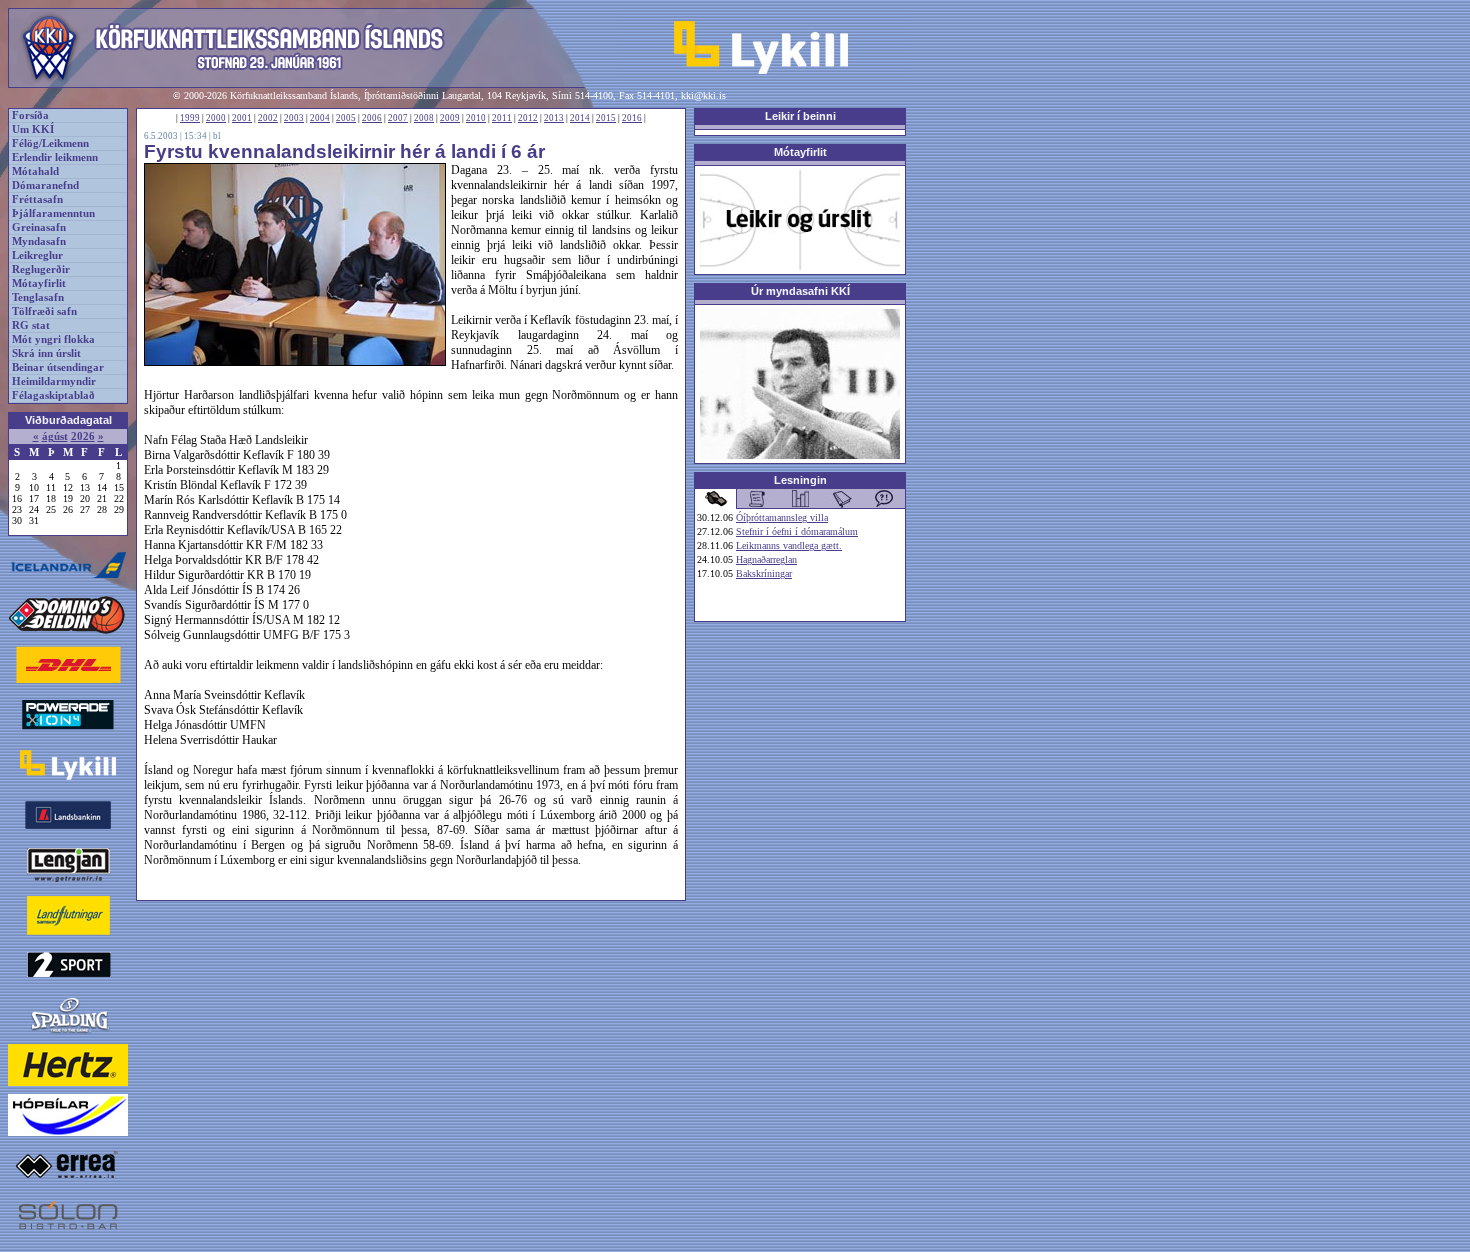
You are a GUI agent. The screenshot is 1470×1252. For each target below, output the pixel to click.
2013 (554, 118)
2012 (528, 118)
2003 (294, 118)
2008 (424, 118)
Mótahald (35, 171)
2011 (502, 118)
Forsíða (30, 115)
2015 (606, 118)
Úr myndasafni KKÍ (800, 291)
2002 (268, 118)
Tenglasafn (38, 297)
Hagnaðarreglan (766, 559)
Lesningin (800, 480)
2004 (320, 118)
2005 (346, 118)
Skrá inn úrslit (46, 353)
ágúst (55, 436)
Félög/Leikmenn (50, 143)
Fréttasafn (37, 199)
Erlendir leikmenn (55, 157)
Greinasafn (39, 227)
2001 (242, 118)
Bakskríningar (764, 573)
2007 (398, 118)
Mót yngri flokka (53, 339)
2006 (372, 118)
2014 (580, 118)
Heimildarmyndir (54, 381)
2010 (476, 118)
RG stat (31, 325)
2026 (83, 436)
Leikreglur (37, 255)
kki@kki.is (703, 95)
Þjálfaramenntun (53, 213)
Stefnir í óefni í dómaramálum (797, 531)
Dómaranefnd (45, 185)
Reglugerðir (41, 269)
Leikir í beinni (800, 116)
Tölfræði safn (44, 311)
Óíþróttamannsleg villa (782, 517)
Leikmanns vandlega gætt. (789, 545)
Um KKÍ (33, 129)
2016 (632, 118)
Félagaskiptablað (53, 395)
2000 (216, 118)
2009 (450, 118)
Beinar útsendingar (58, 367)
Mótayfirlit (39, 283)
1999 (190, 118)
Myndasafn (39, 241)
